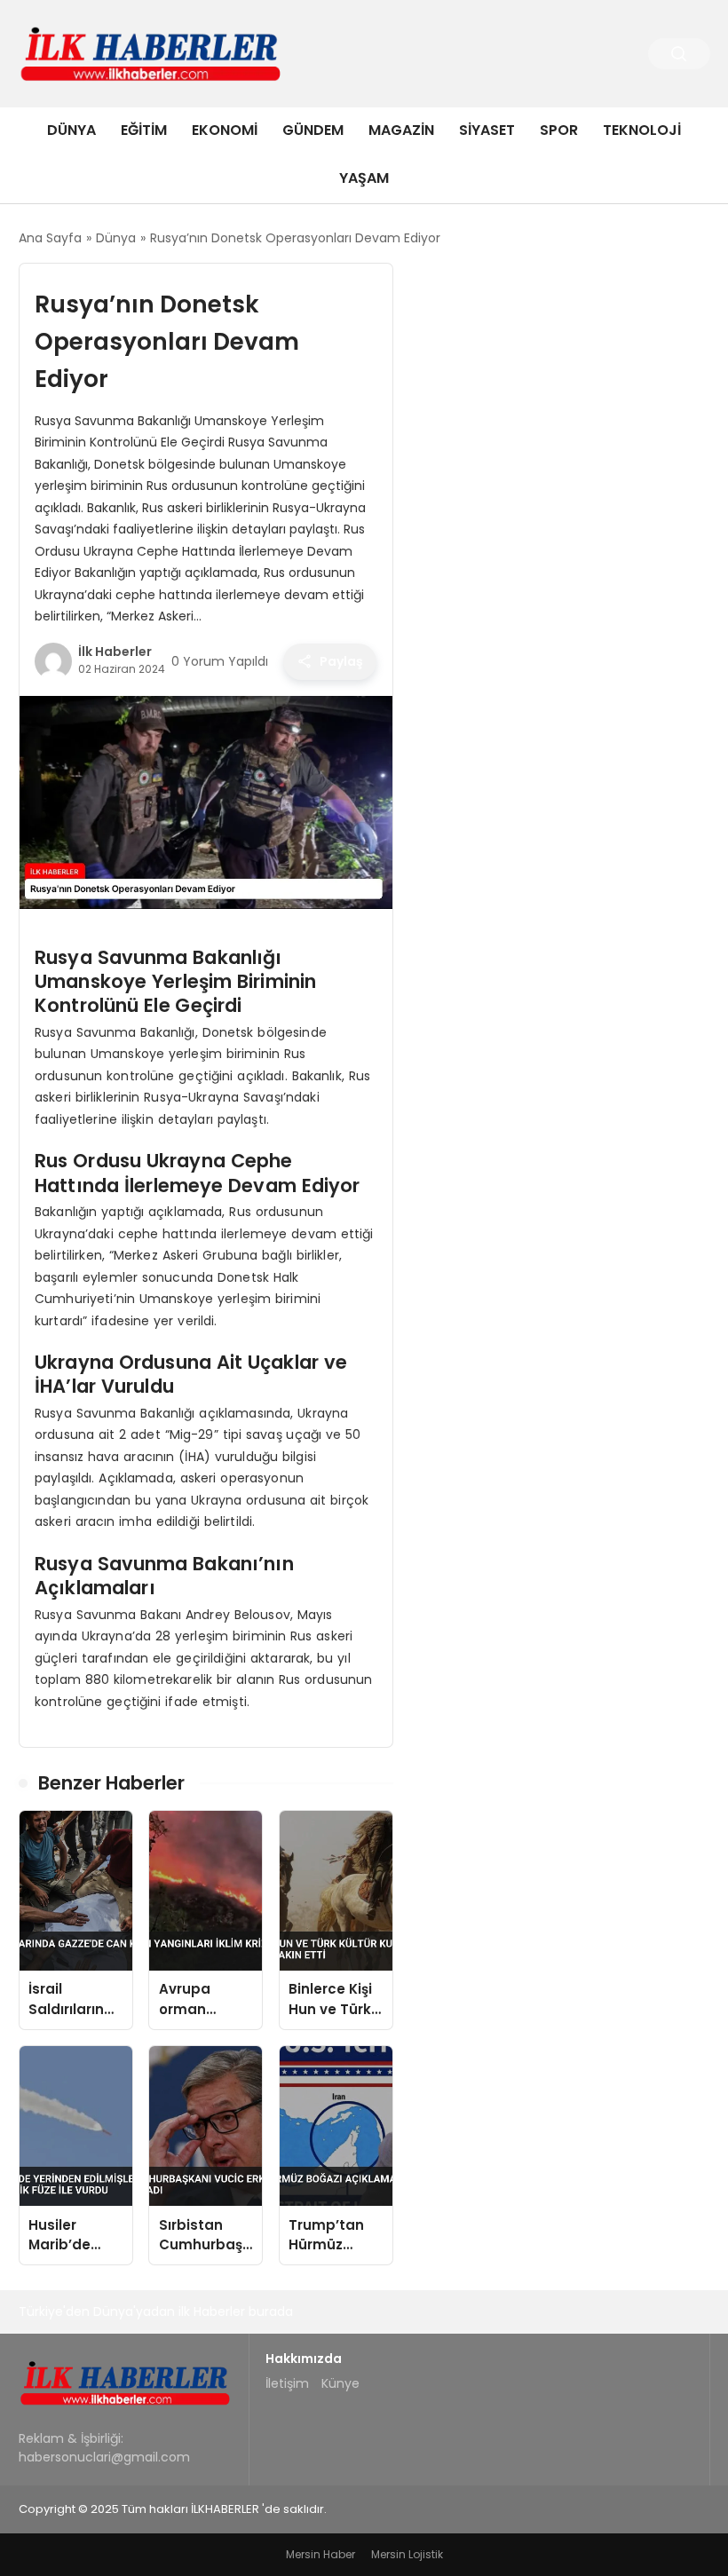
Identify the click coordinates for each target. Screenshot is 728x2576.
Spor (559, 130)
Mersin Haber (320, 2554)
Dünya (71, 130)
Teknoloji (642, 130)
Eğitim (144, 130)
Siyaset (487, 130)
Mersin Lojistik (407, 2554)
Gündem (313, 130)
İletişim (287, 2383)
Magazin (401, 130)
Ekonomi (225, 130)
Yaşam (364, 178)
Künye (340, 2383)
